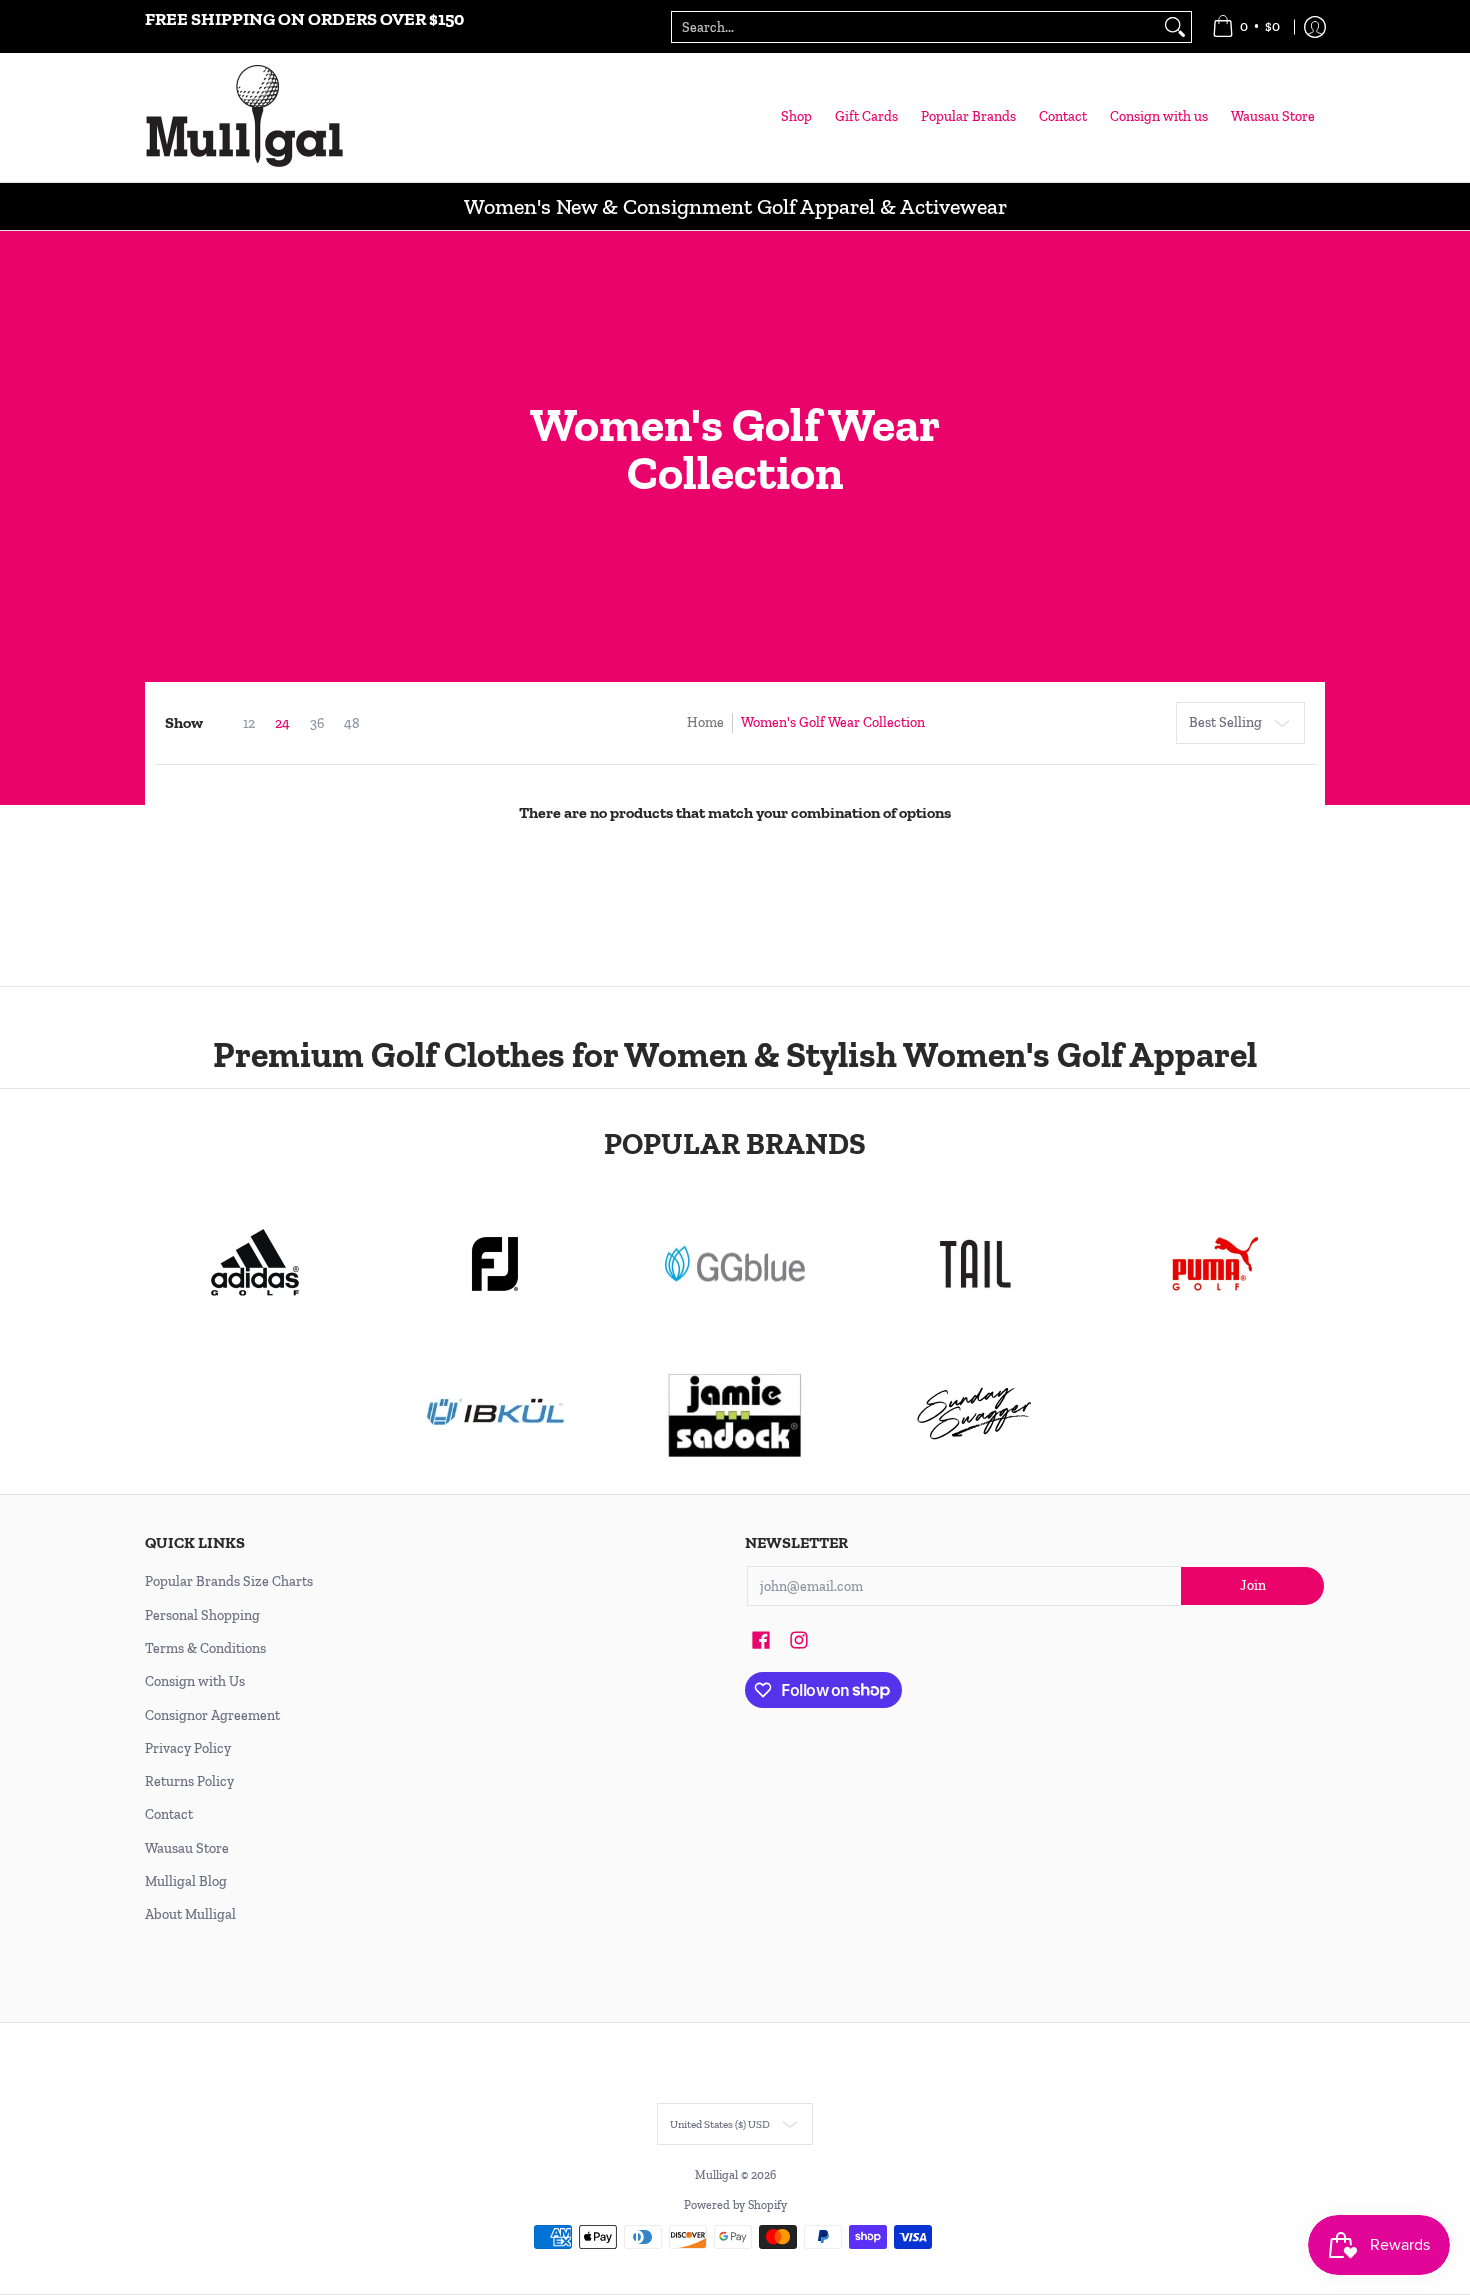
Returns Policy (189, 1781)
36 (317, 724)
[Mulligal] (245, 117)
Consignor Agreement (212, 1715)
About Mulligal (190, 1914)
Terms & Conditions (205, 1648)
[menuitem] (1246, 26)
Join (1253, 1585)
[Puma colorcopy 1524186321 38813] (1215, 1264)
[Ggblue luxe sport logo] (735, 1263)
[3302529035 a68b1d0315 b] (495, 1264)
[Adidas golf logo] (255, 1264)
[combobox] (915, 27)
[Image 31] (495, 1414)
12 (249, 724)
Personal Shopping (202, 1615)
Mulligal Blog (186, 1881)
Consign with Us (195, 1681)
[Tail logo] (975, 1264)
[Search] (1175, 27)
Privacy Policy (188, 1748)
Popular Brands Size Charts (229, 1581)
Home (705, 722)
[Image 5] (975, 1414)
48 (352, 724)
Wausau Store (187, 1848)
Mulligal (718, 2175)
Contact (169, 1814)
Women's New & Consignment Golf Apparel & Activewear (735, 206)
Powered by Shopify (735, 2205)
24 (282, 724)
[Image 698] (735, 1414)
